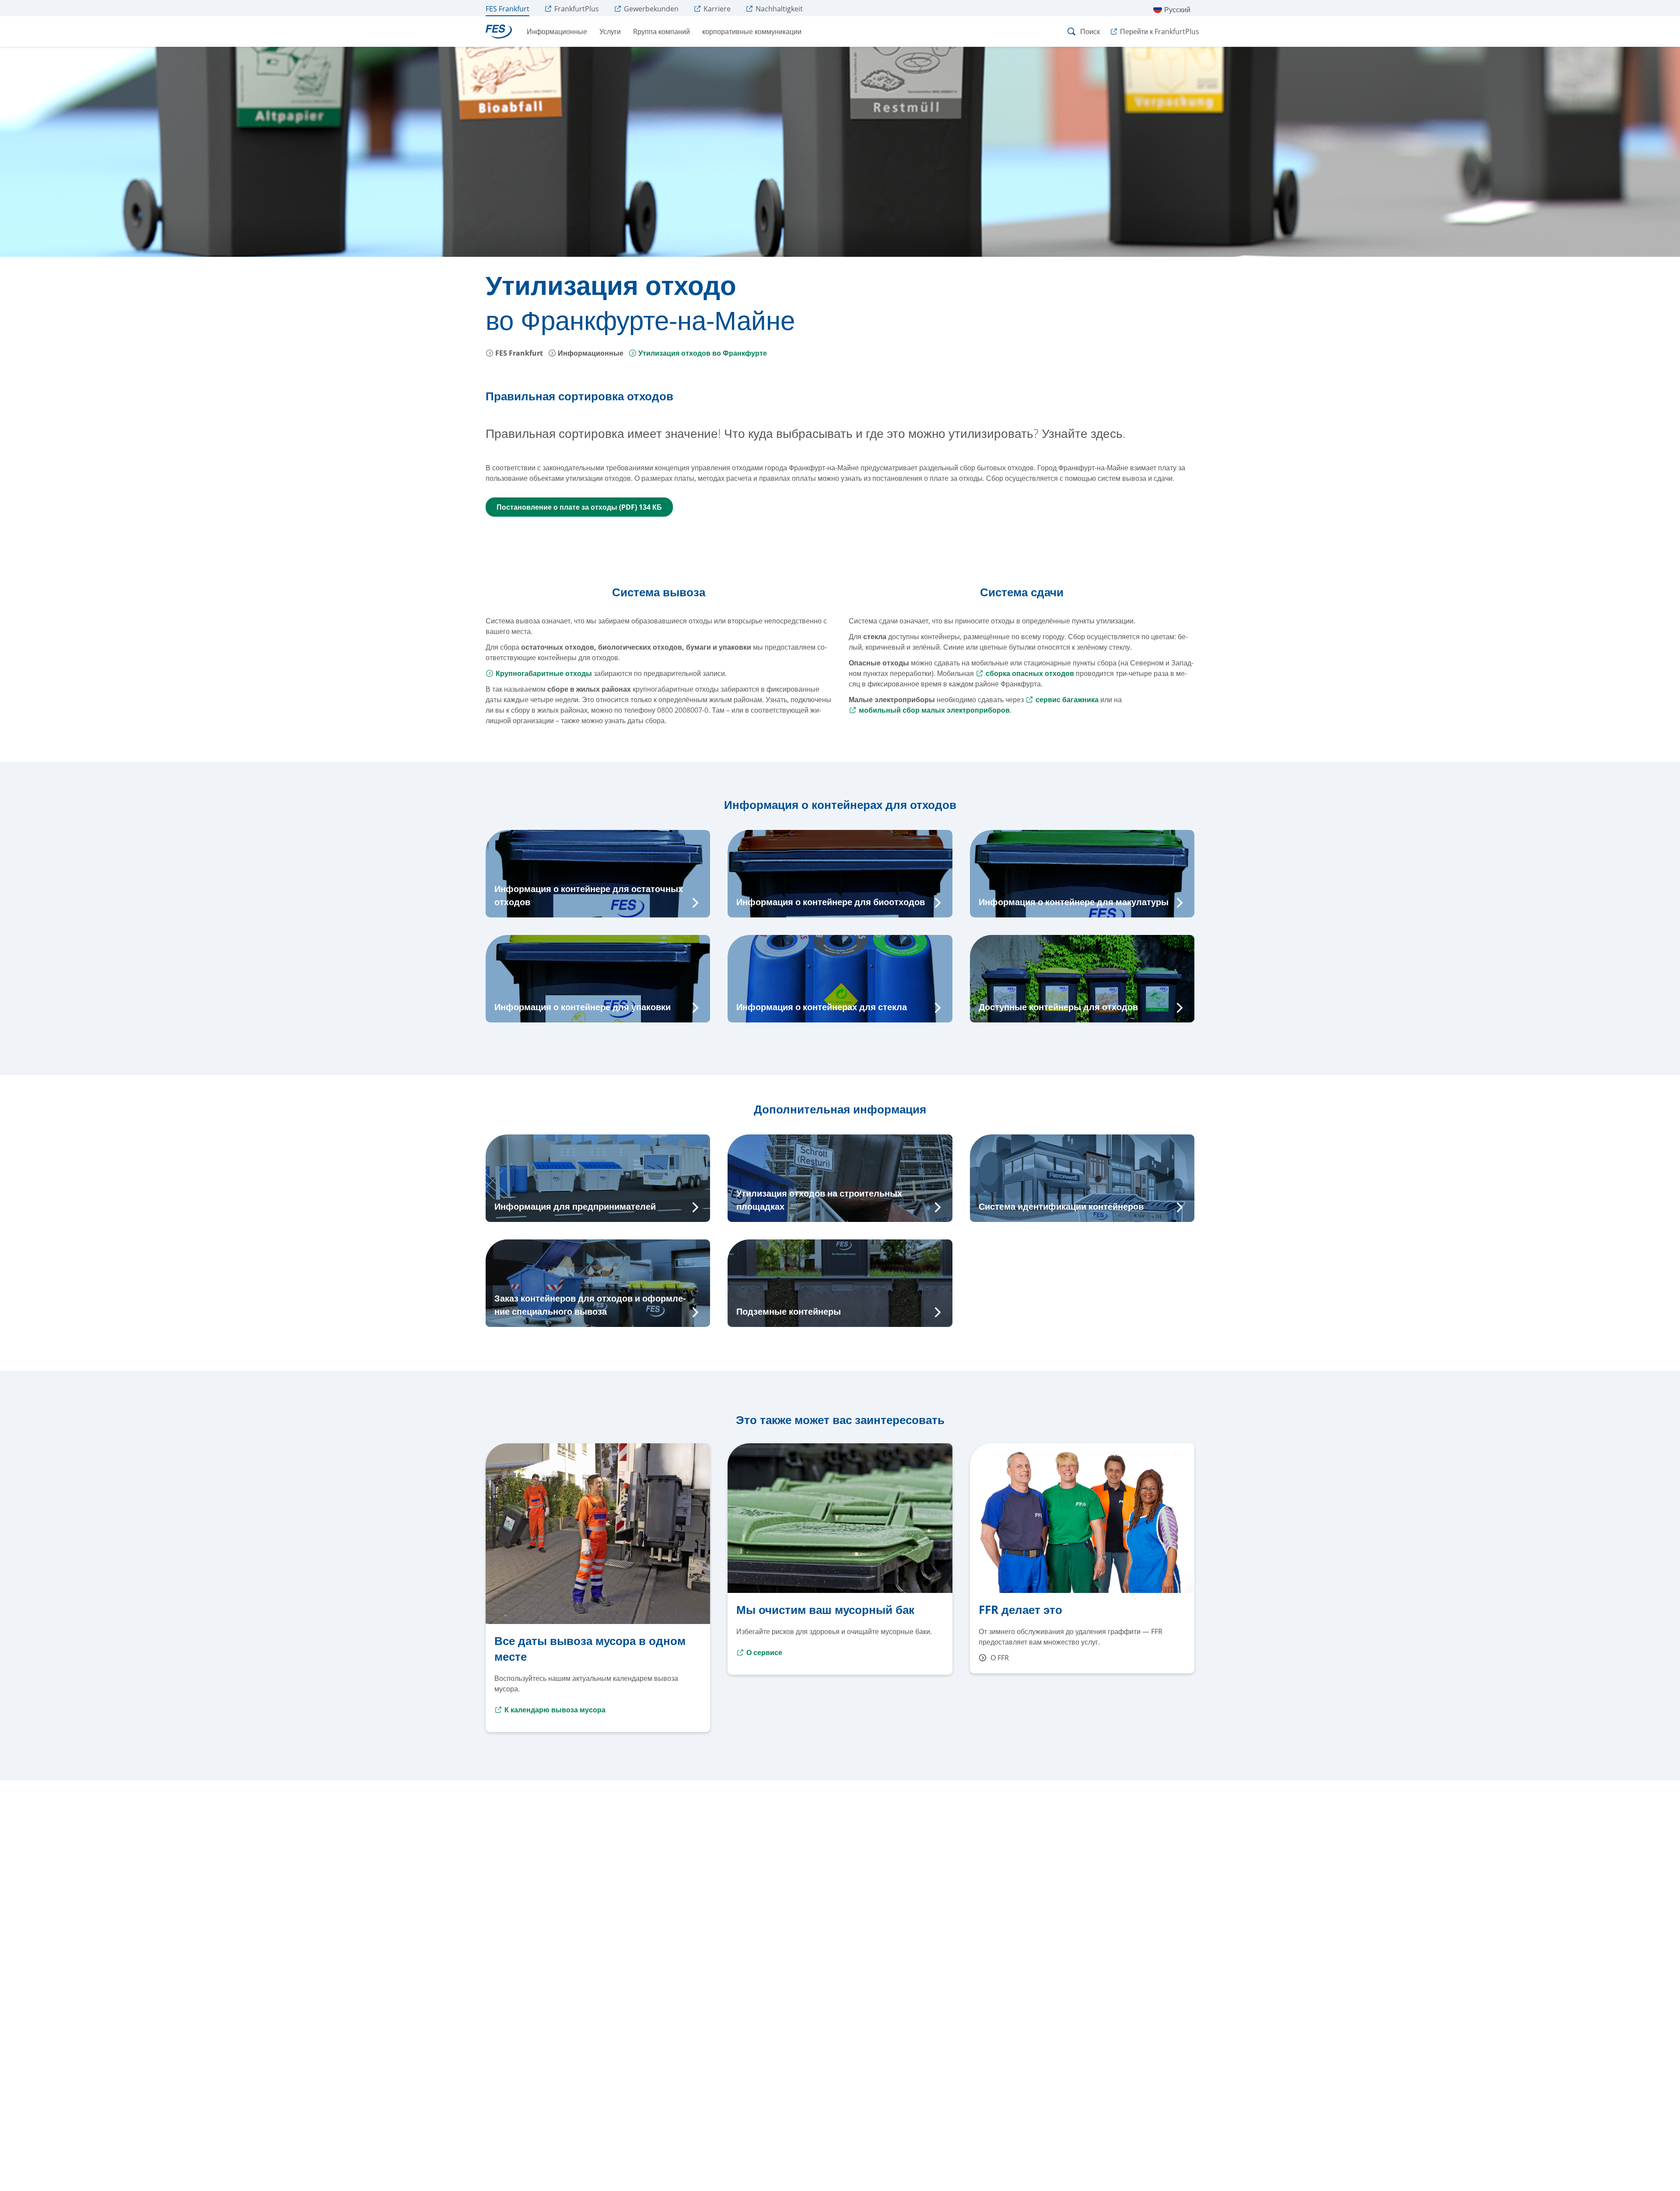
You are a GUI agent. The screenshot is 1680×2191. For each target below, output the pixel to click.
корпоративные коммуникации (752, 31)
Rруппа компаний (661, 31)
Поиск (1090, 31)
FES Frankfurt (518, 353)
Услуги (610, 31)
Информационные (557, 31)
